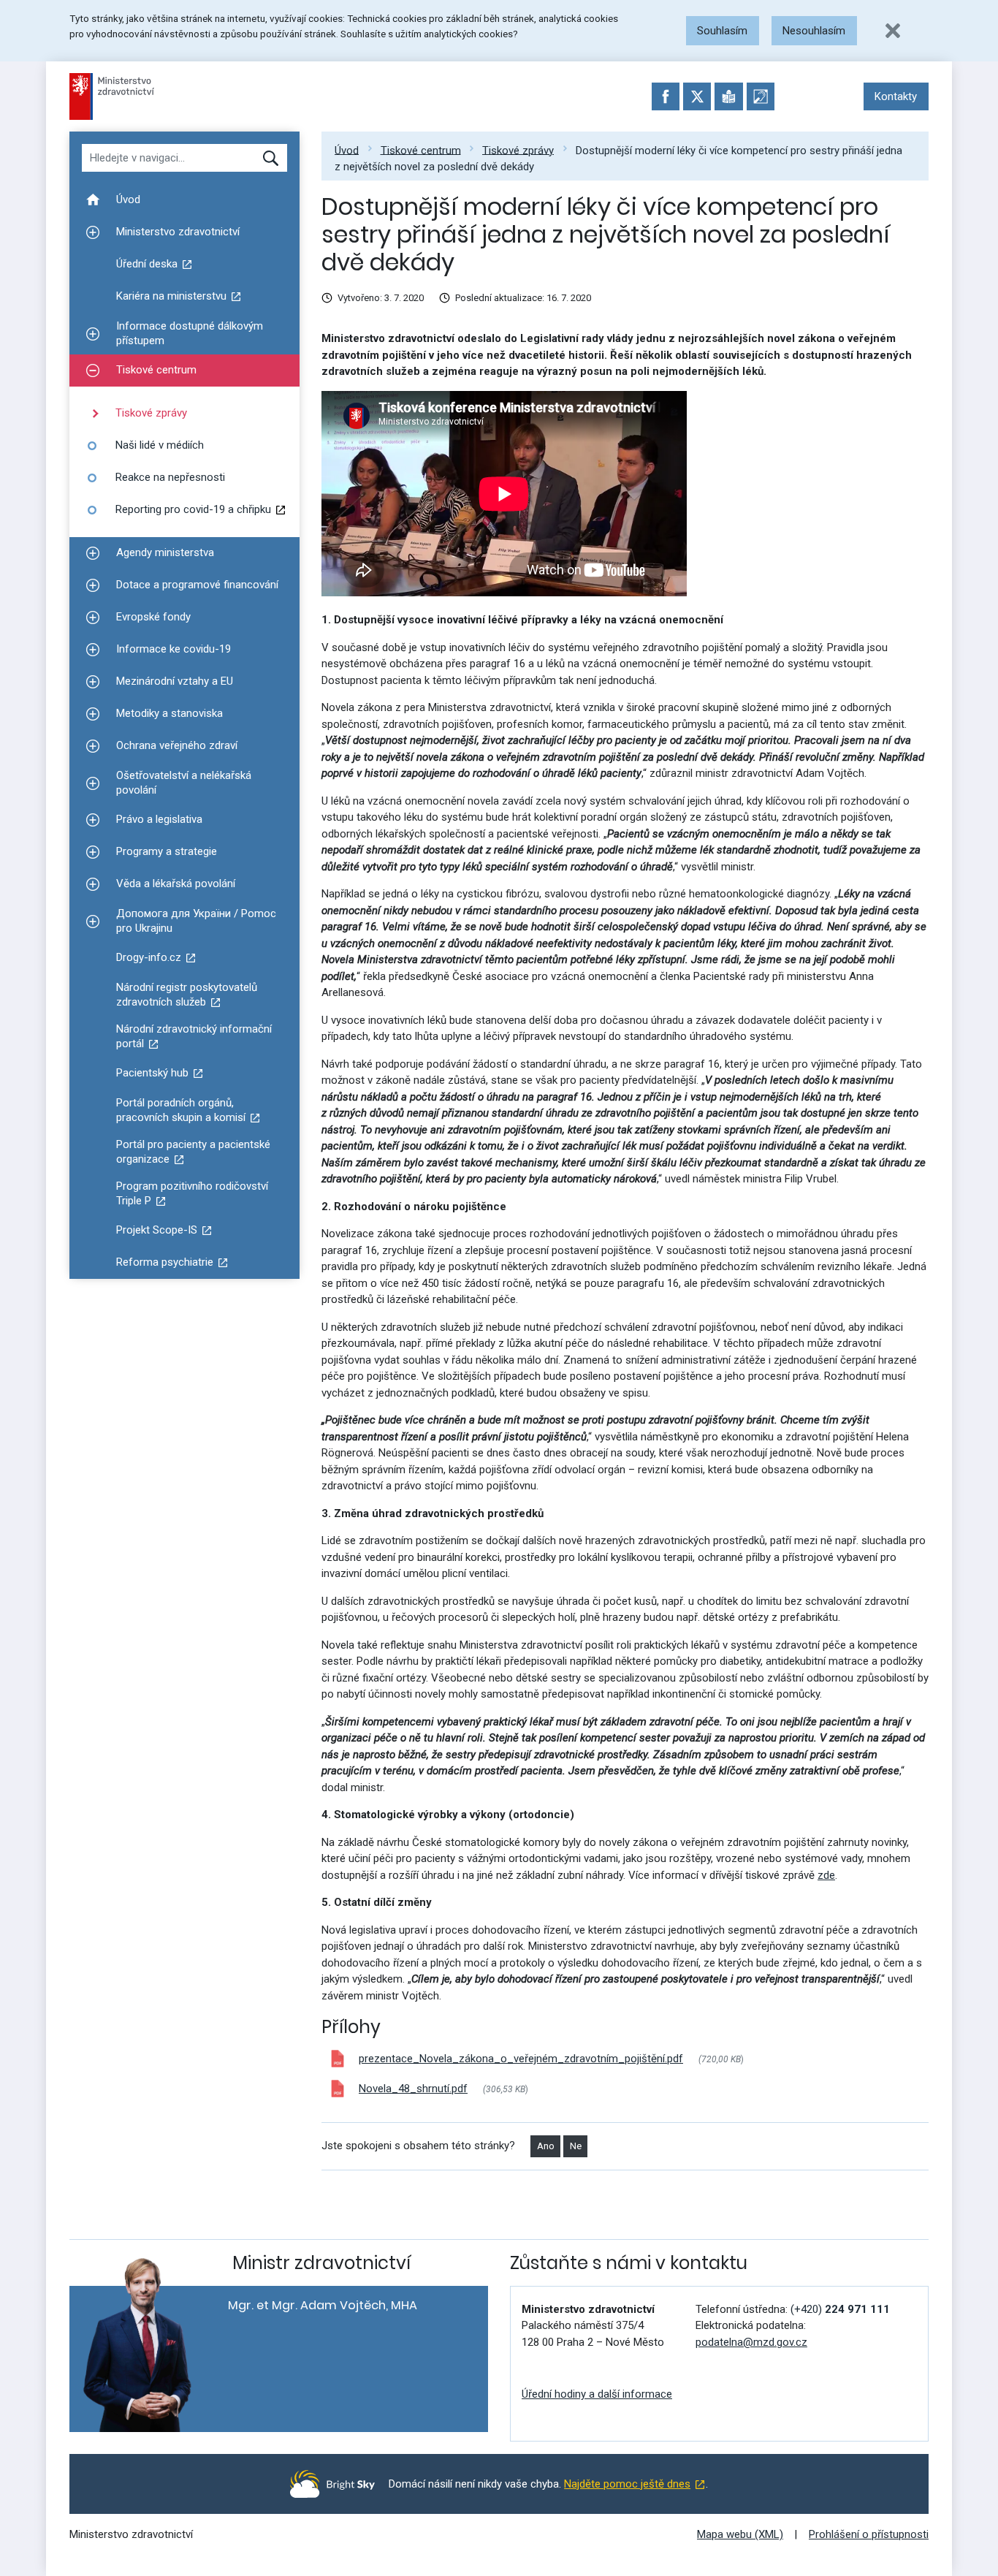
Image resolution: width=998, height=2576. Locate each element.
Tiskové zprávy (518, 150)
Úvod (347, 150)
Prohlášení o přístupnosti (869, 2534)
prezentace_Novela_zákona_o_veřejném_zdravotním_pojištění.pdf (521, 2059)
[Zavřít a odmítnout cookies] (893, 31)
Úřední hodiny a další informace (597, 2394)
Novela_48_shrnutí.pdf (413, 2089)
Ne (576, 2146)
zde (826, 1875)
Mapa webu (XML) (740, 2534)
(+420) (840, 2309)
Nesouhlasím (814, 31)
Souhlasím (722, 31)
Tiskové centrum (421, 150)
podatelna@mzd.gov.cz (751, 2342)
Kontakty (896, 96)
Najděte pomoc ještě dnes (627, 2484)
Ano (546, 2146)
